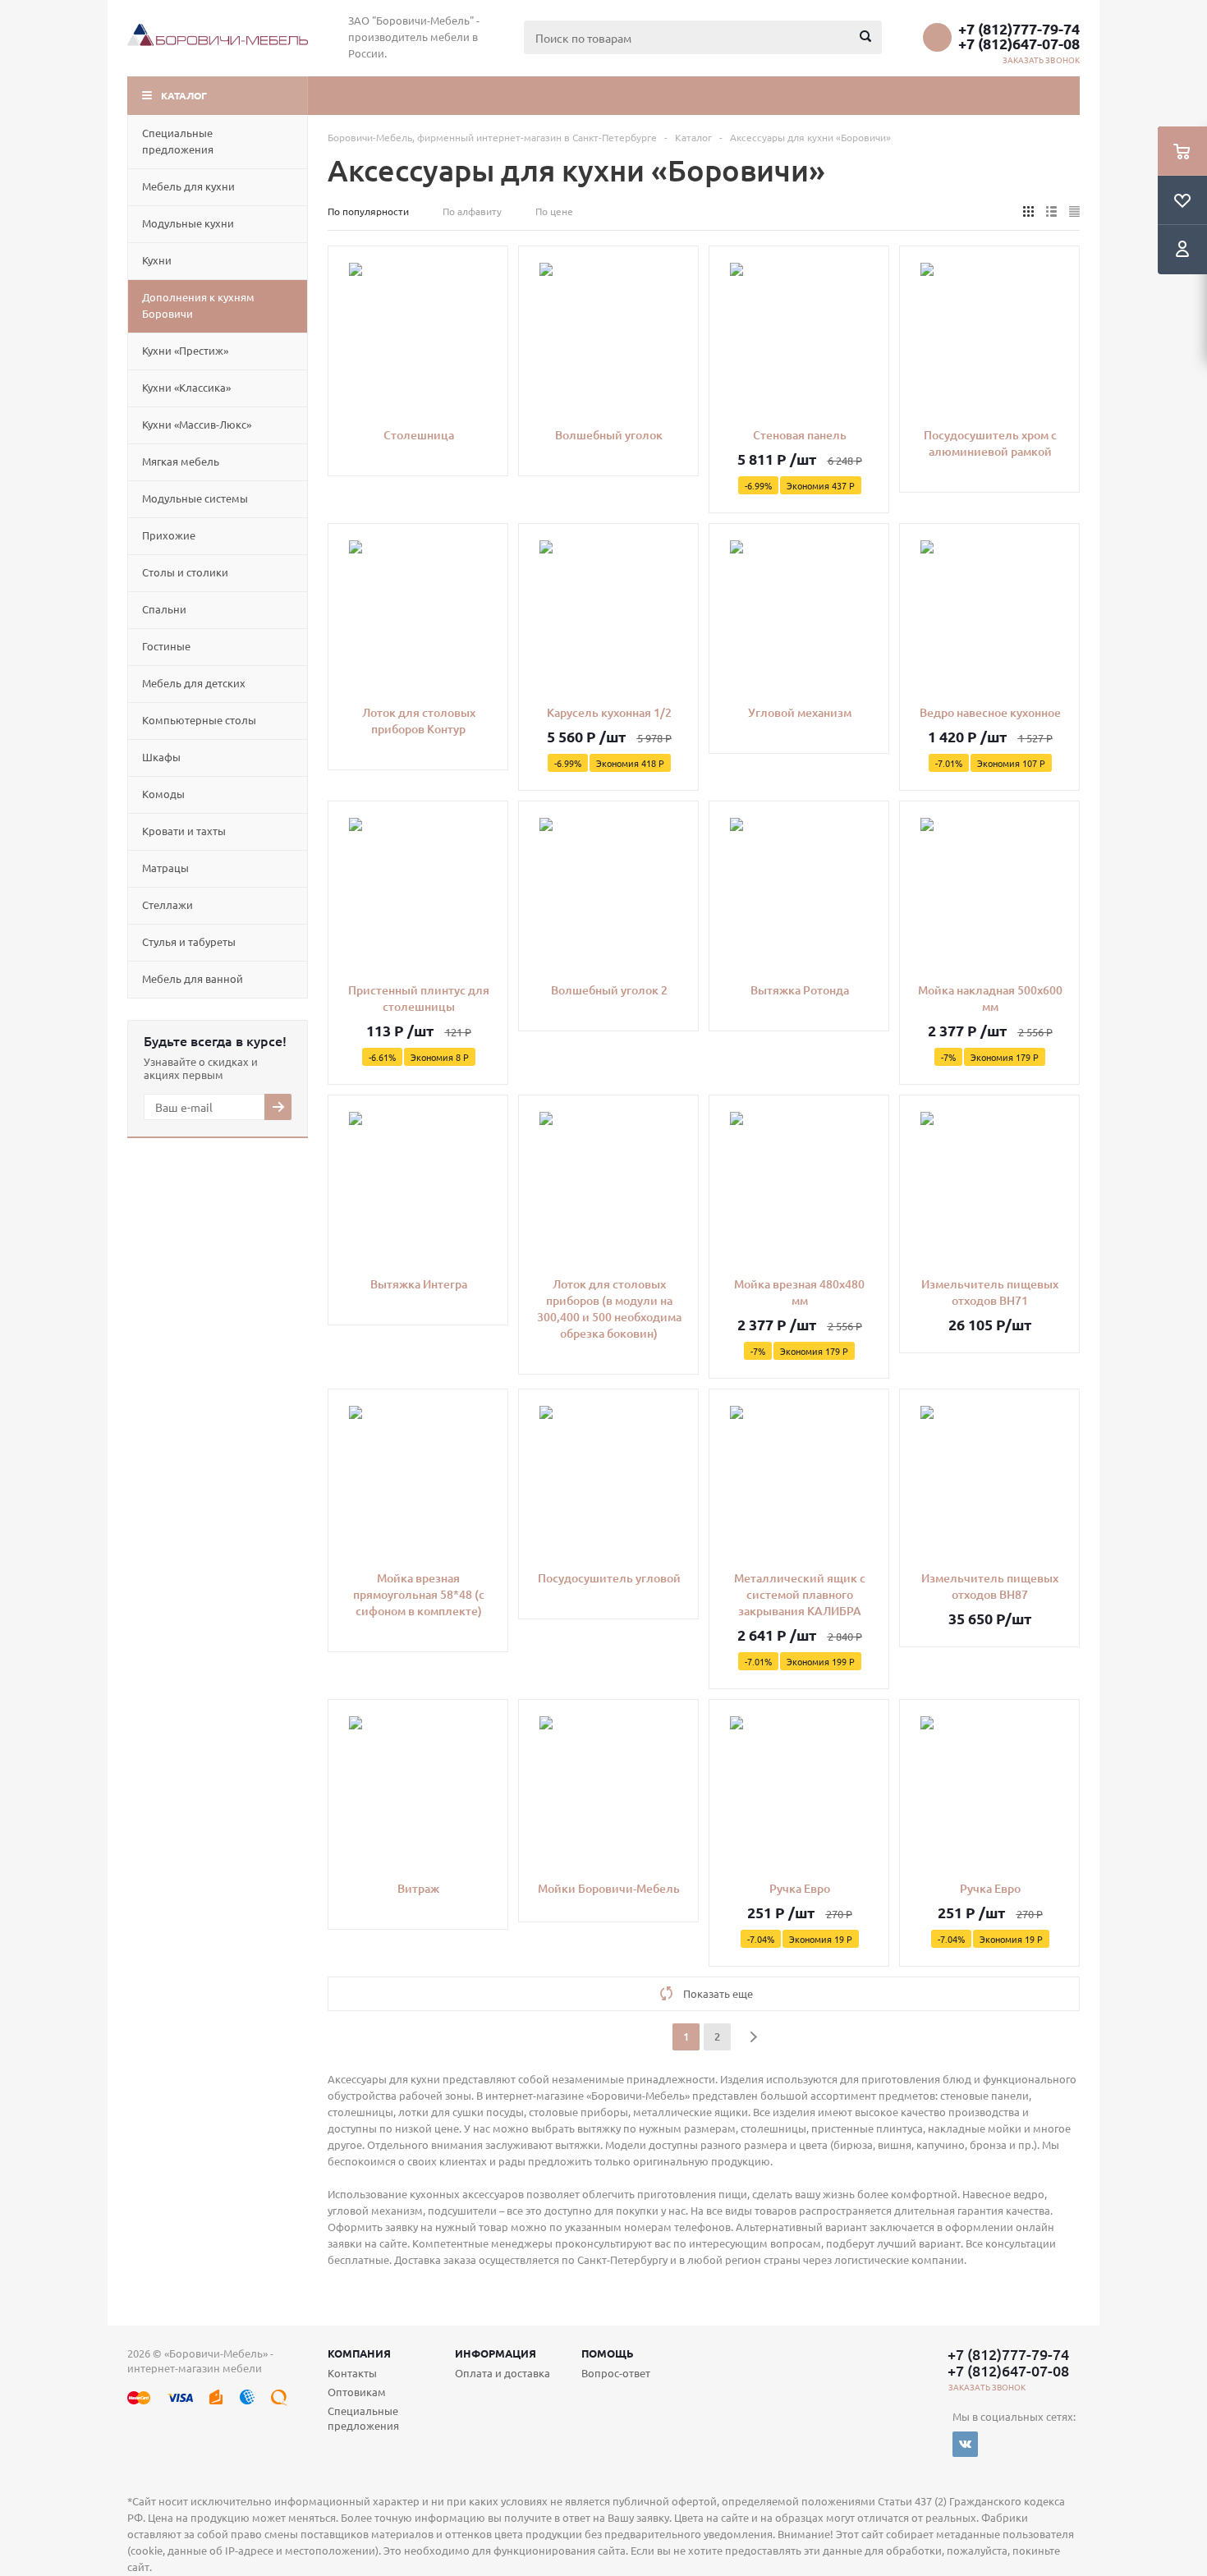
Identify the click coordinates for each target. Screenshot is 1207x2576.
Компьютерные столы (199, 720)
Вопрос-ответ (616, 2373)
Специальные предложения (178, 141)
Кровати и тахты (184, 831)
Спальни (164, 609)
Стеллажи (168, 905)
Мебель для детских (194, 683)
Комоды (163, 794)
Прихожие (169, 535)
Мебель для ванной (193, 978)
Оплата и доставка (503, 2373)
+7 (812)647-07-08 (1019, 44)
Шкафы (161, 757)
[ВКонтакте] (965, 2444)
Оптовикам (357, 2392)
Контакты (352, 2373)
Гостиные (166, 646)
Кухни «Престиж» (185, 350)
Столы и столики (185, 572)
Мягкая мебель (181, 461)
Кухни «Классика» (186, 387)
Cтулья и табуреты (189, 941)
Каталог (184, 95)
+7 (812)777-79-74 (1019, 29)
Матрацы (165, 868)
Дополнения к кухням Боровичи (198, 305)
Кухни (157, 260)
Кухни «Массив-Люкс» (197, 424)
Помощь (608, 2353)
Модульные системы (195, 498)
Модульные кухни (188, 223)
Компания (359, 2353)
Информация (496, 2353)
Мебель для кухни (188, 186)
